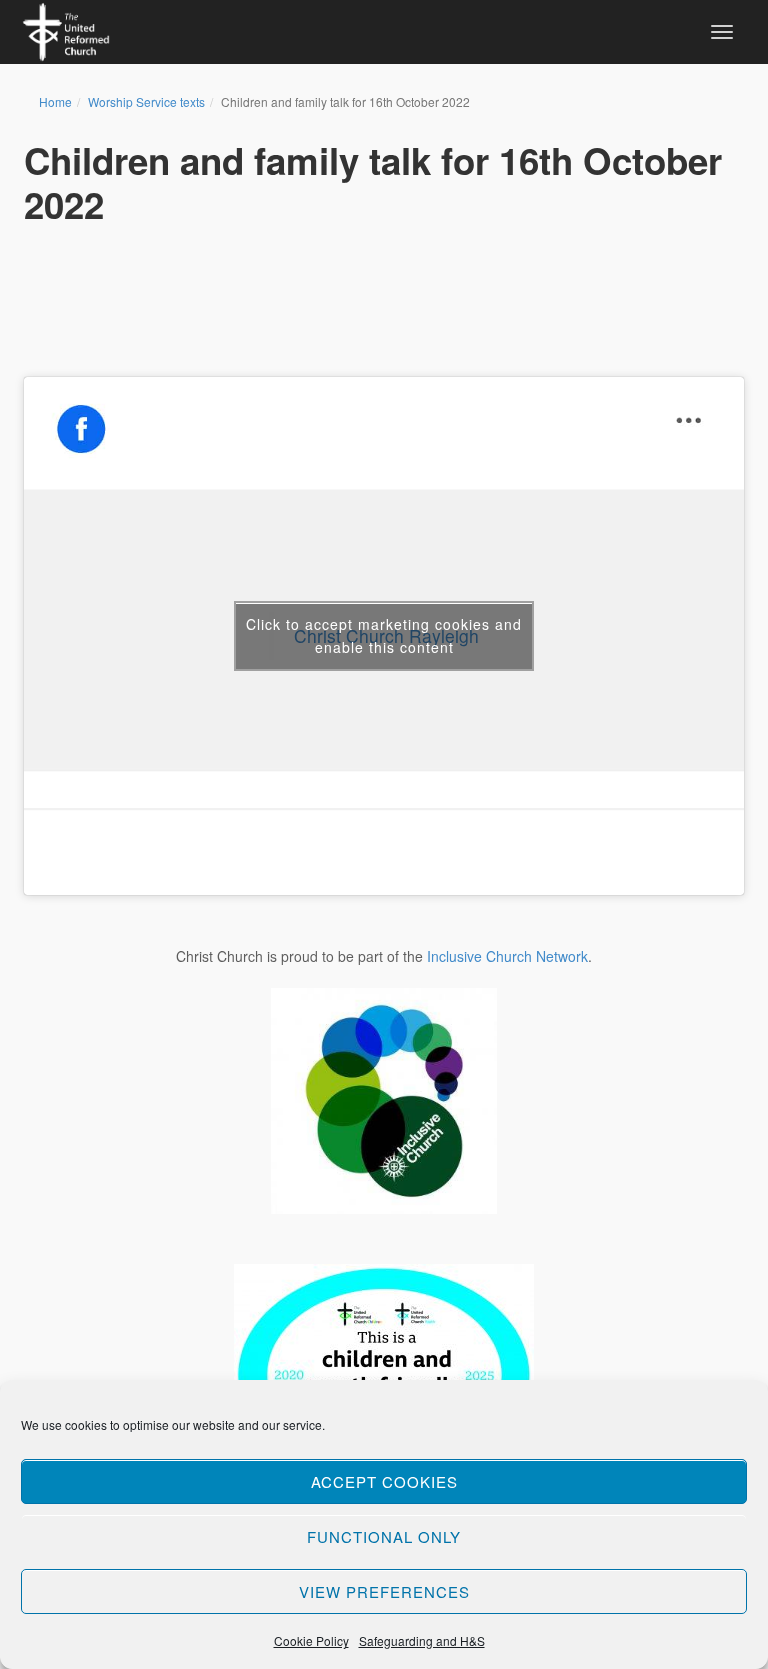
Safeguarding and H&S (422, 1640)
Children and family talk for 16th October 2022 (373, 182)
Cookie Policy (311, 1640)
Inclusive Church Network (507, 956)
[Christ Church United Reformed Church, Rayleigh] (66, 29)
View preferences (384, 1591)
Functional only (384, 1536)
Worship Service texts (146, 101)
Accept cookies (384, 1481)
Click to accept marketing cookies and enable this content (384, 635)
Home (55, 101)
